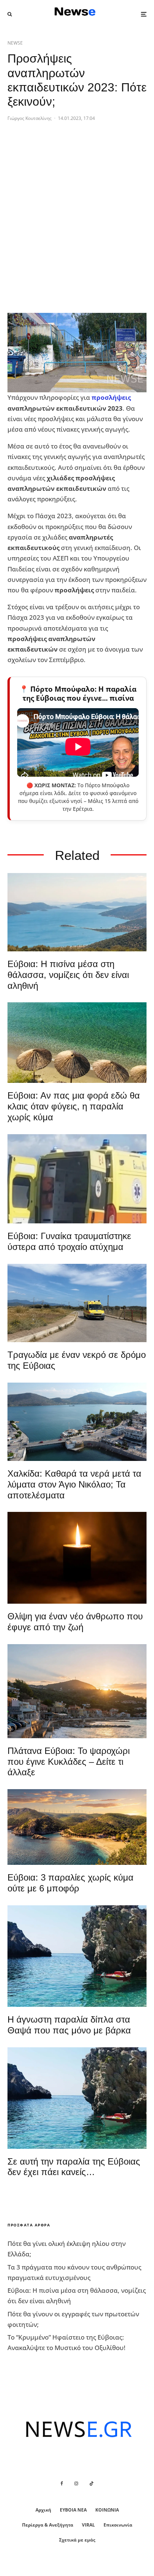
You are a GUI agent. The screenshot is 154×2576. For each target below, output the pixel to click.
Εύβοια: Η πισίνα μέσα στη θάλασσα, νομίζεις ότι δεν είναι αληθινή (68, 975)
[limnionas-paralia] (77, 1827)
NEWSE (15, 43)
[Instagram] (76, 2483)
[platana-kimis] (77, 1691)
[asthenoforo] (77, 1179)
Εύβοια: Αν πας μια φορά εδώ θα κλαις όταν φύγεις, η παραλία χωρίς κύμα (74, 1106)
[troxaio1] (77, 1303)
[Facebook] (62, 2483)
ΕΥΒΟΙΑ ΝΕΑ (73, 2510)
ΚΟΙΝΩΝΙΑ (107, 2510)
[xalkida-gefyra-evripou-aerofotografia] (77, 1422)
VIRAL (88, 2525)
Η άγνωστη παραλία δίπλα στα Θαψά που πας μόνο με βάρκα (69, 2025)
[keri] (77, 1558)
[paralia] (77, 912)
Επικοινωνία (118, 2525)
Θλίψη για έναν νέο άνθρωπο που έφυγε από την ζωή (75, 1622)
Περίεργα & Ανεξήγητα (48, 2525)
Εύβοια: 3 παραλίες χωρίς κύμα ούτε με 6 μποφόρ (70, 1883)
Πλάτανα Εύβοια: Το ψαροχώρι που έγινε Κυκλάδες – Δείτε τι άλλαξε (69, 1762)
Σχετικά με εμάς (77, 2540)
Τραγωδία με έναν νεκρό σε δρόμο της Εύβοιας (77, 1360)
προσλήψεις (111, 397)
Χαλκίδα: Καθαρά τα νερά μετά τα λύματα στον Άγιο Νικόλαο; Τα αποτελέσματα (74, 1484)
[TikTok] (92, 2483)
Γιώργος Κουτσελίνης (30, 118)
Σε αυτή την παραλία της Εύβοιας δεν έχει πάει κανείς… (74, 2167)
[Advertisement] (77, 230)
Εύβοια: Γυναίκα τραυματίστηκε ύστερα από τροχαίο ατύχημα (69, 1241)
